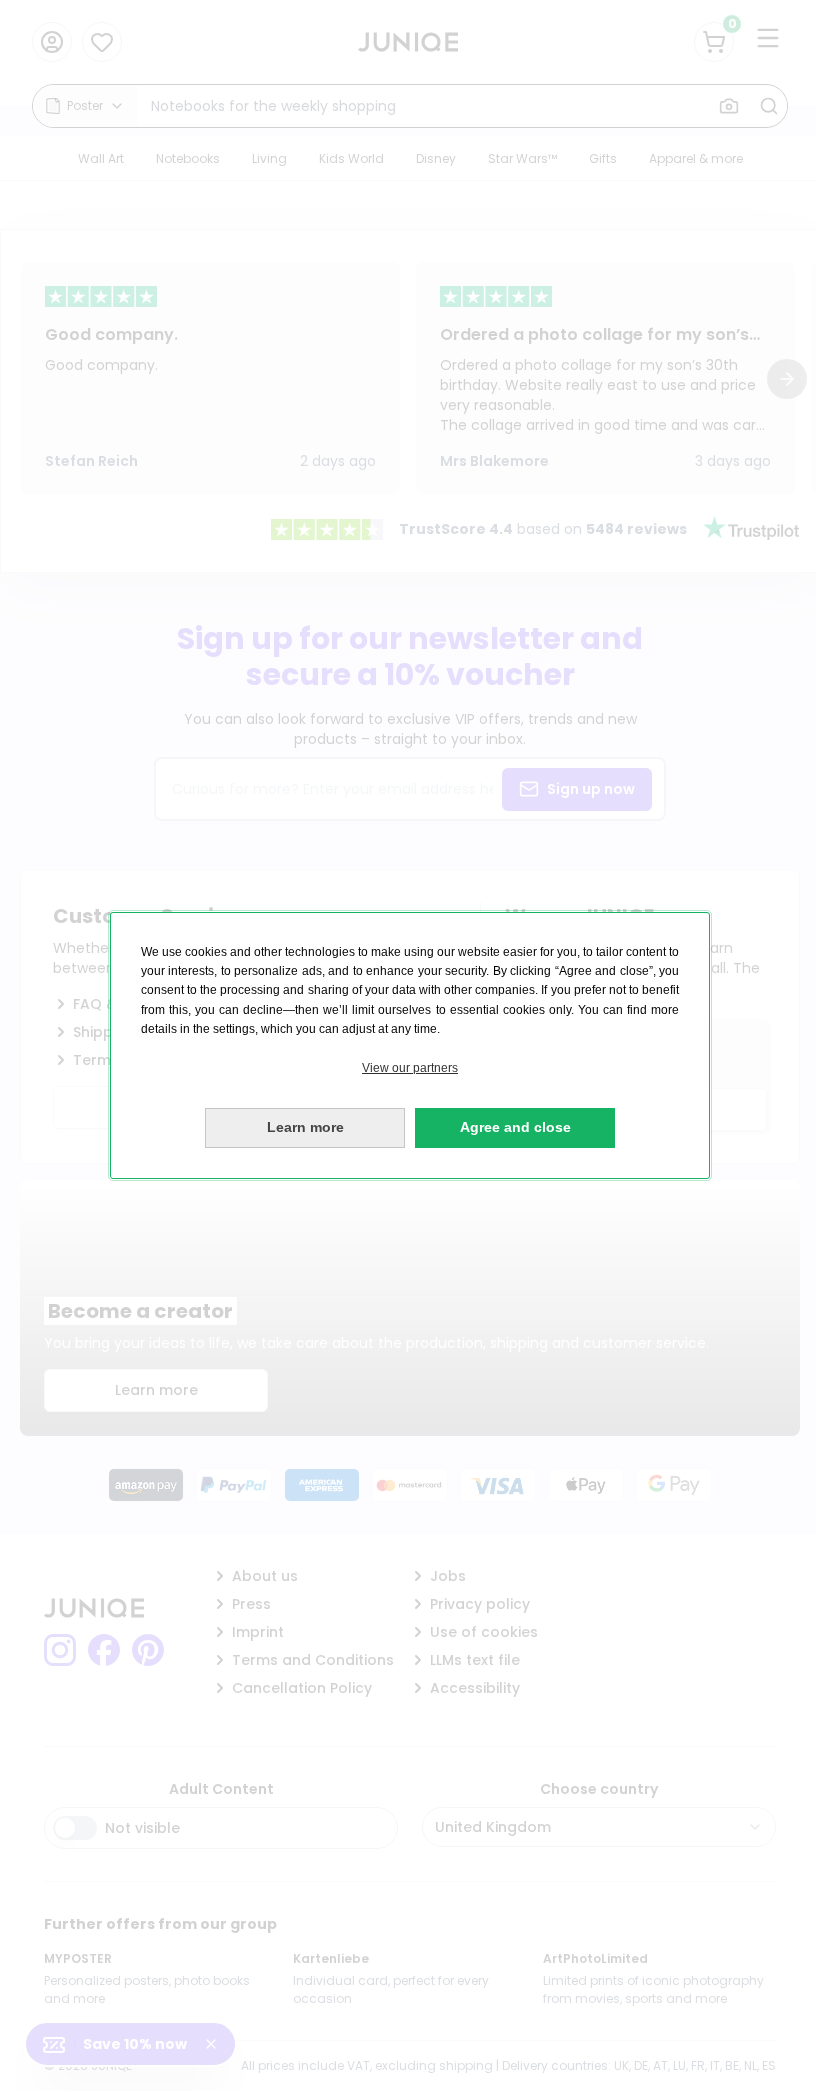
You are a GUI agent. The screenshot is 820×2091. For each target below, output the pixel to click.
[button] (410, 1068)
